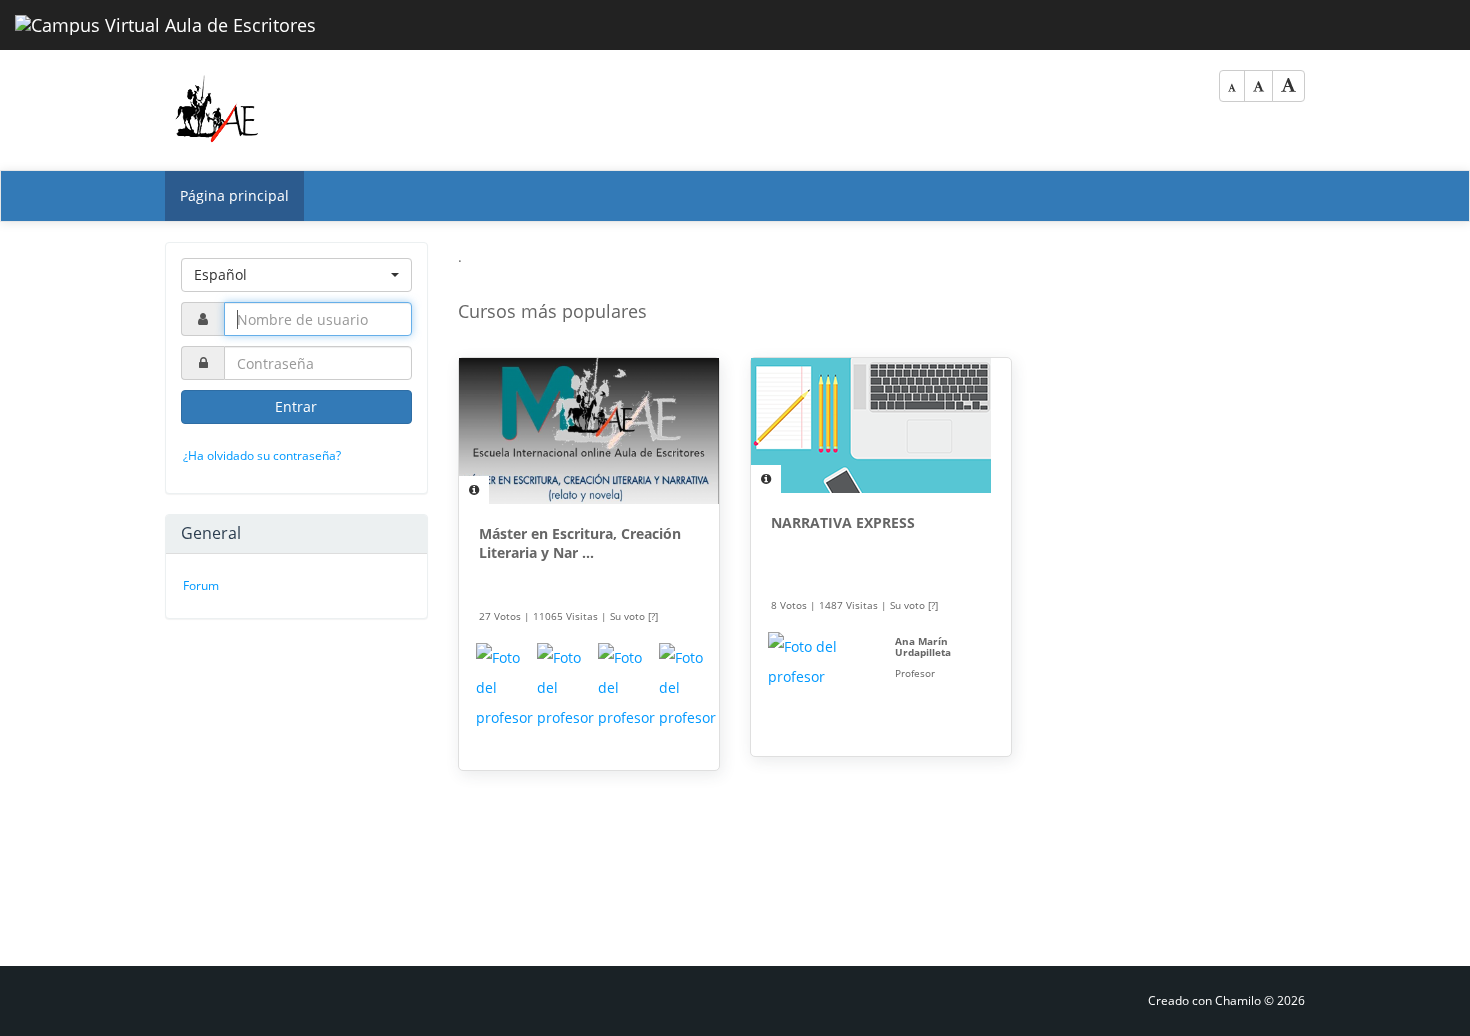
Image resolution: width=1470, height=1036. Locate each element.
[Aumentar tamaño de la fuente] (1288, 86)
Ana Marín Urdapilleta (923, 646)
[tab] (296, 534)
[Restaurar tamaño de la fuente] (1258, 86)
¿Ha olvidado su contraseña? (262, 455)
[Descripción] (474, 490)
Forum (201, 585)
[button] (296, 275)
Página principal (234, 195)
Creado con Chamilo (1206, 1000)
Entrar (296, 406)
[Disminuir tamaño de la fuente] (1232, 86)
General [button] (211, 533)
